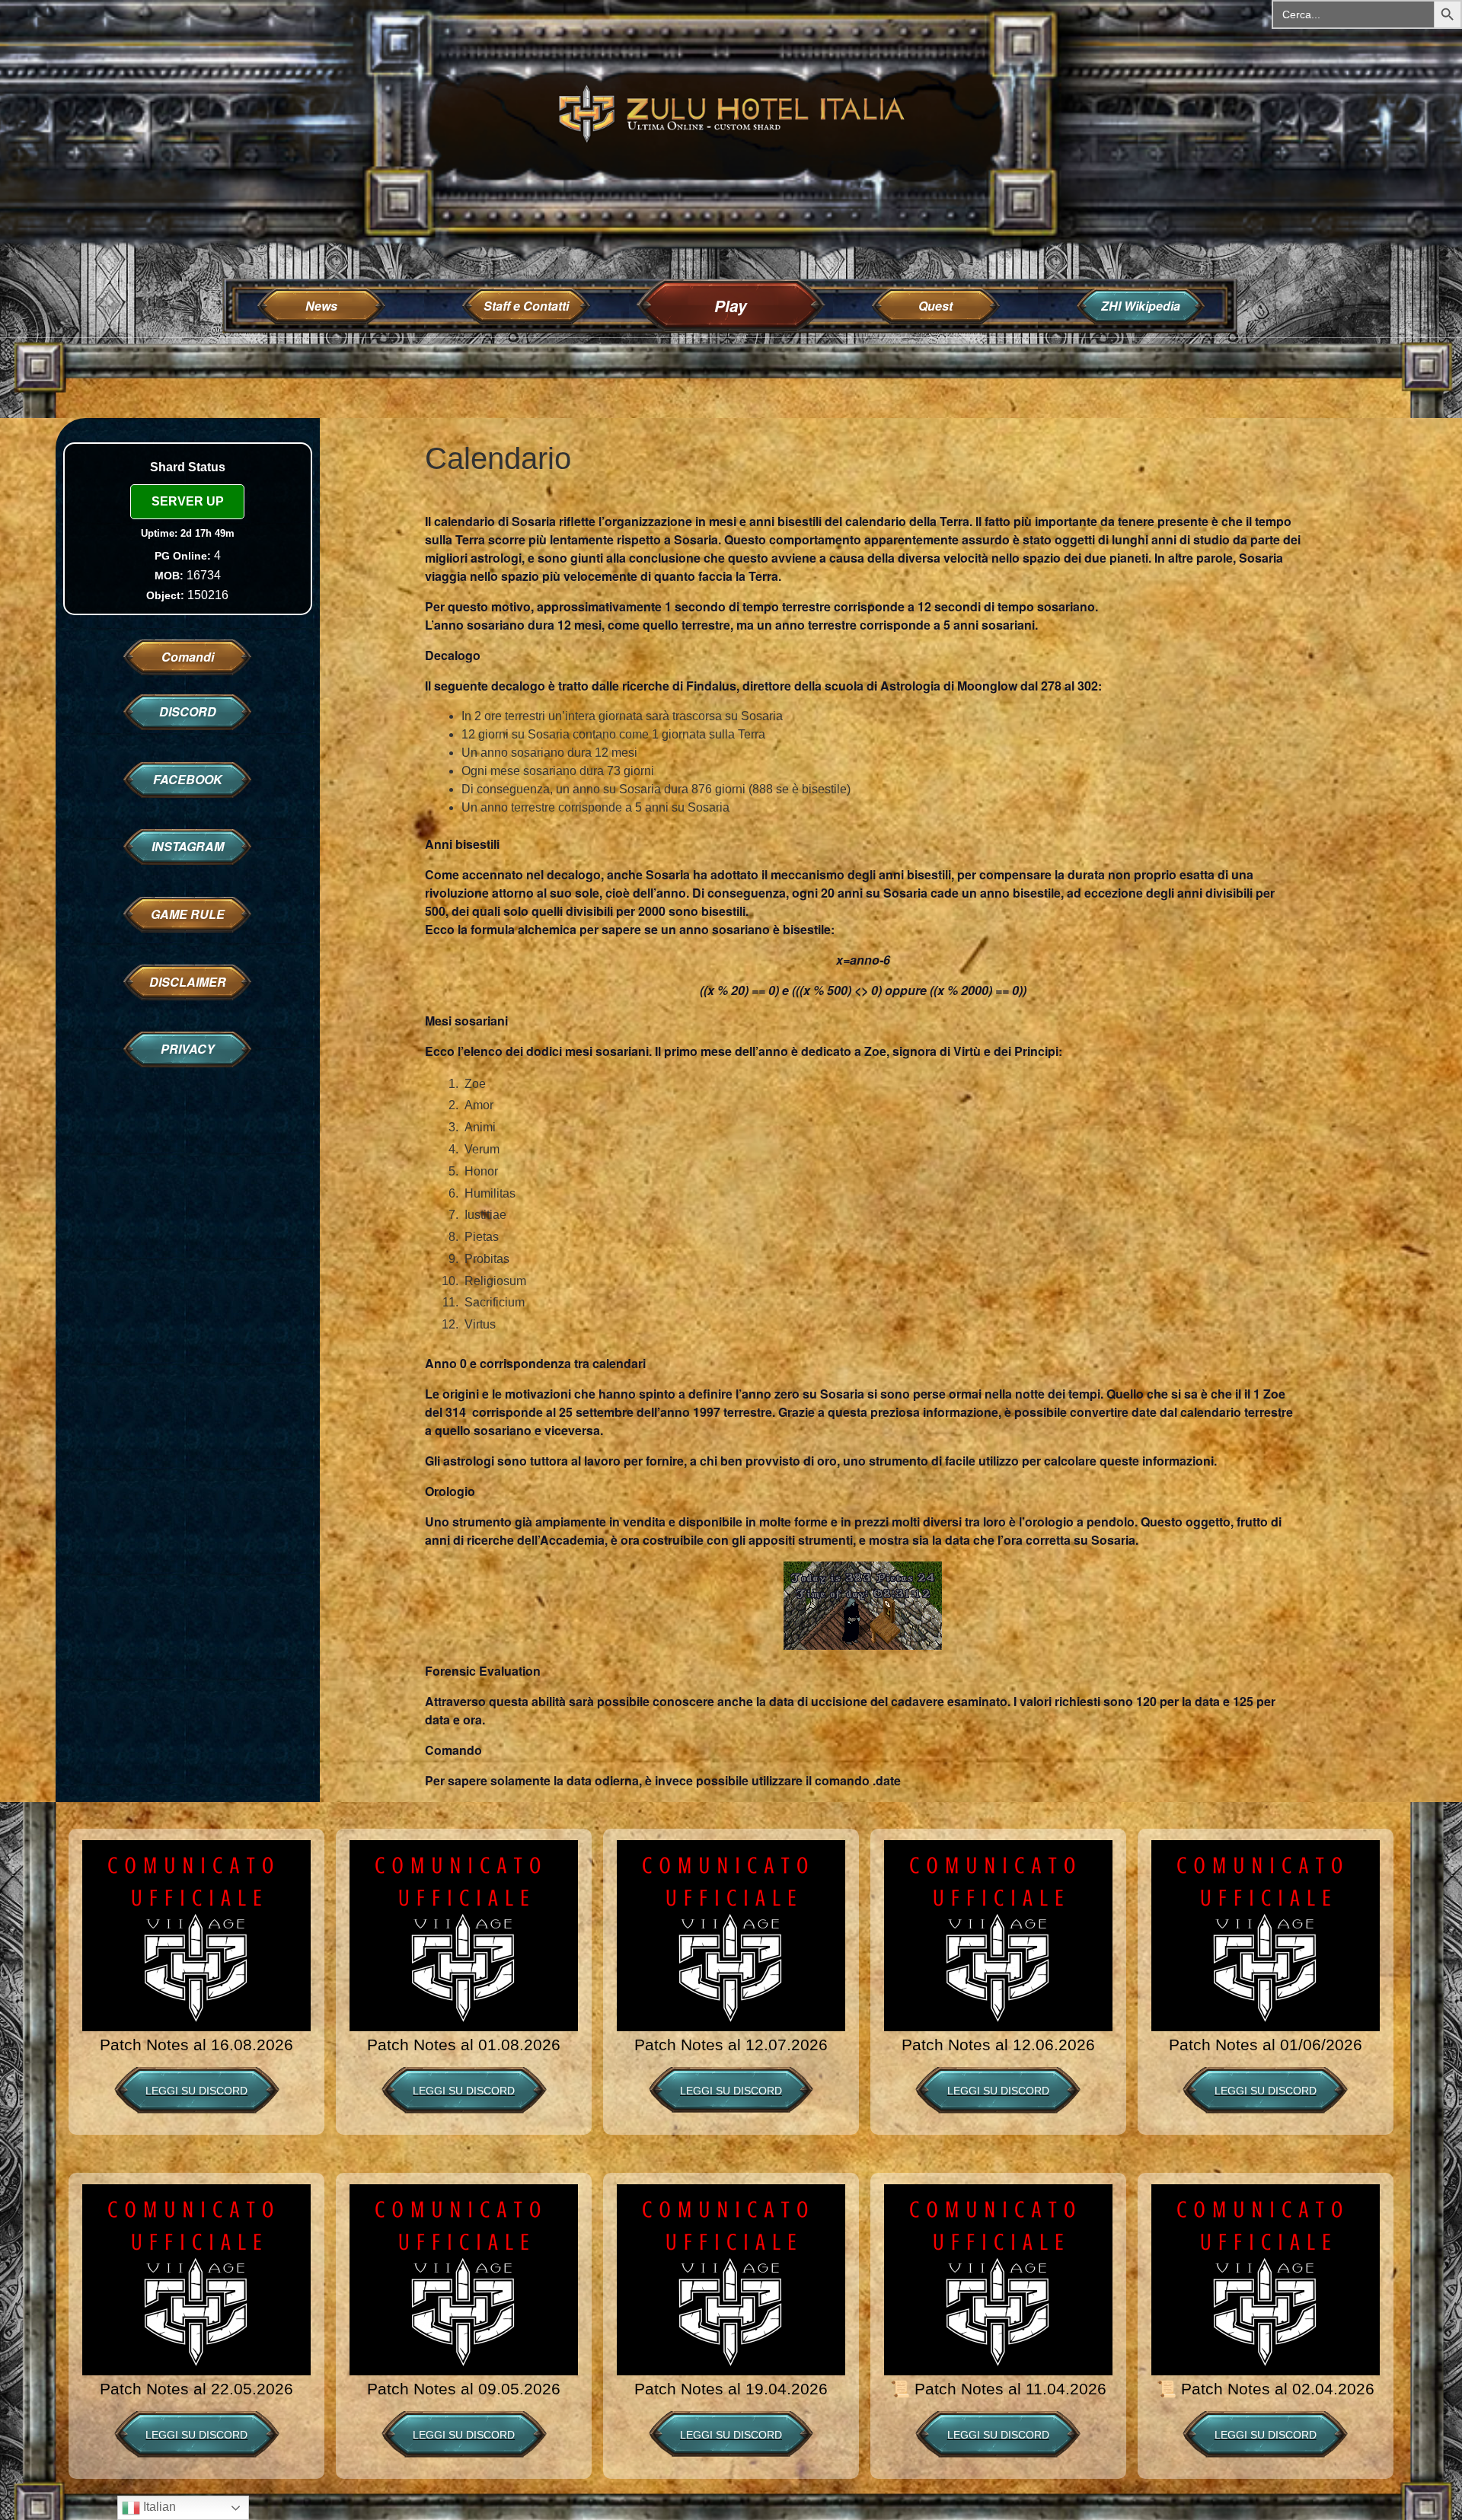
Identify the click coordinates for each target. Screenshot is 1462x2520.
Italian (158, 2507)
